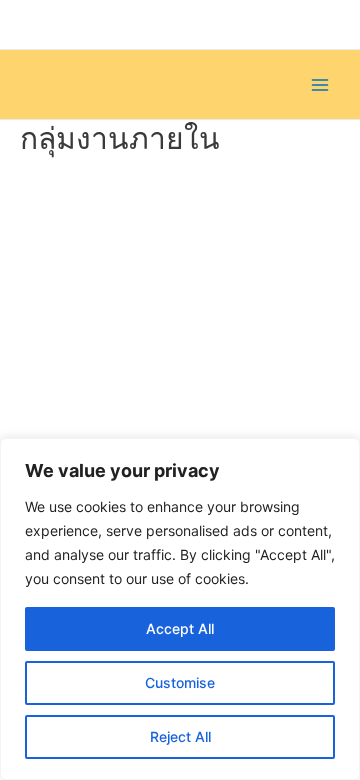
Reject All (180, 736)
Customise (180, 682)
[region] (180, 609)
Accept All (180, 628)
